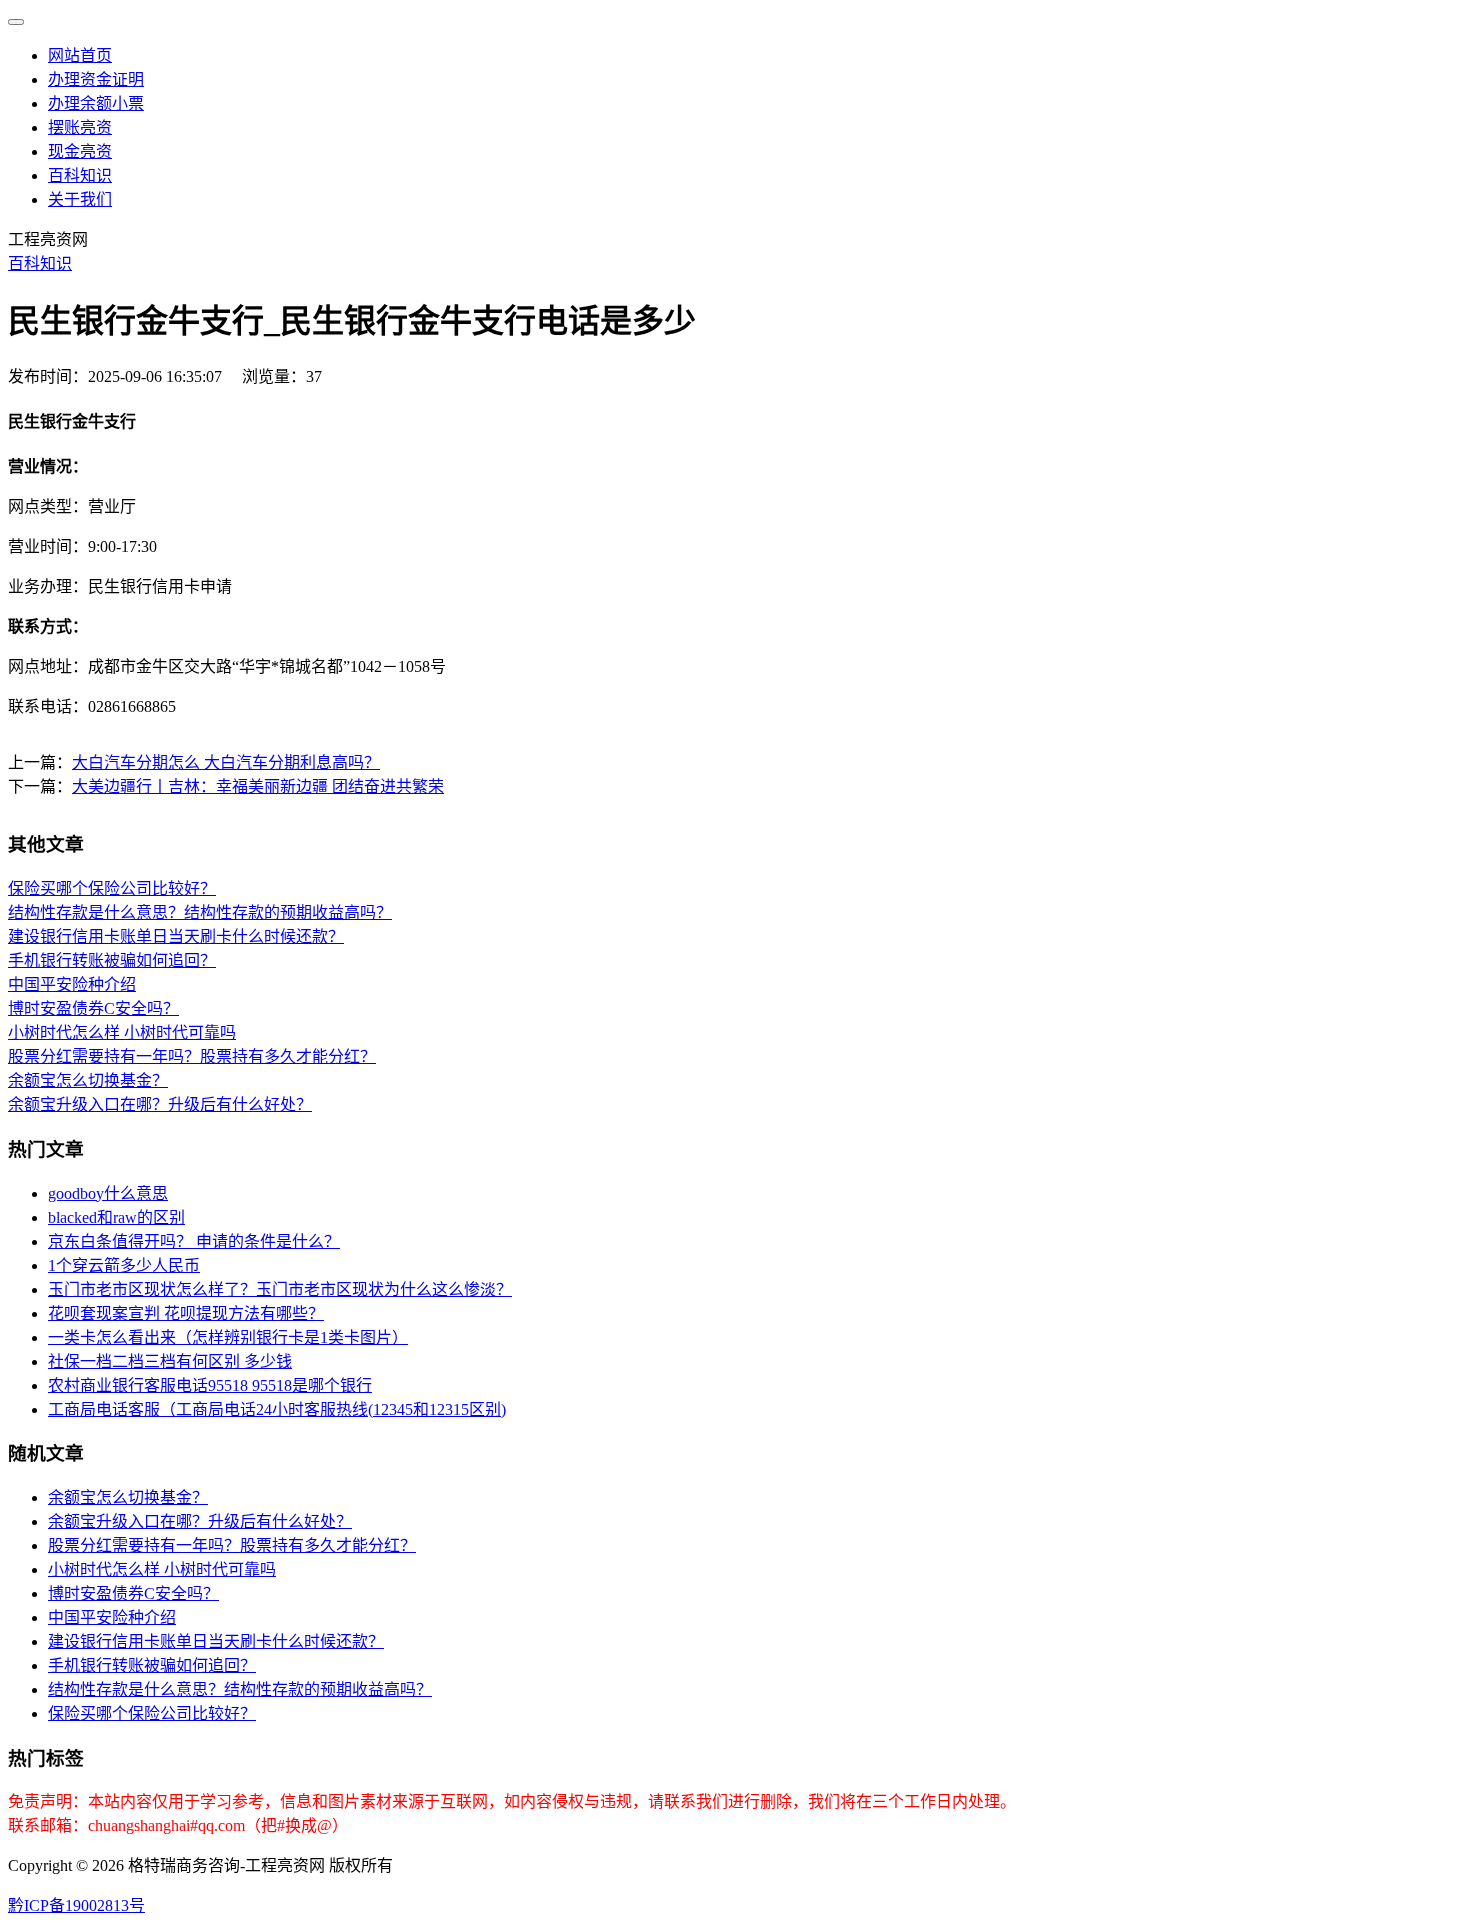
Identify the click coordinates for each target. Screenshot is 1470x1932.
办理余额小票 (96, 103)
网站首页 (80, 55)
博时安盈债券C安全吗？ (93, 1008)
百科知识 (80, 175)
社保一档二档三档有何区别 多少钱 (170, 1361)
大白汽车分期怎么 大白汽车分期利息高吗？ (226, 762)
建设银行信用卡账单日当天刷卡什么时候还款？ (176, 936)
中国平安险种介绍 (72, 984)
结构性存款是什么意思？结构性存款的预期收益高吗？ (200, 912)
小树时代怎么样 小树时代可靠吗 (122, 1032)
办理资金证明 (96, 79)
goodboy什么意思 (108, 1193)
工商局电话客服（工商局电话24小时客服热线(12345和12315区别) (277, 1409)
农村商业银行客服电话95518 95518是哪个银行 (210, 1385)
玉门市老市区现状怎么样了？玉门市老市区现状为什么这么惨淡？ (280, 1289)
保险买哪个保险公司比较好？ (112, 888)
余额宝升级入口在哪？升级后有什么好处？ (160, 1104)
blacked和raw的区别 (116, 1217)
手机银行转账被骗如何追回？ (112, 960)
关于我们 (80, 199)
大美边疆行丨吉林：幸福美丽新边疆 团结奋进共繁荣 (258, 786)
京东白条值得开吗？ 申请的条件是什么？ (194, 1241)
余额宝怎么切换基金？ (88, 1080)
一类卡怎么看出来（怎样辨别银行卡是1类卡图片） (228, 1337)
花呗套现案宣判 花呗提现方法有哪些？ (186, 1313)
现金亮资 (80, 151)
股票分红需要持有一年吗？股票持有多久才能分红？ (192, 1056)
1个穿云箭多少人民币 (124, 1265)
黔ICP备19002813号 (76, 1905)
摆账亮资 (80, 127)
